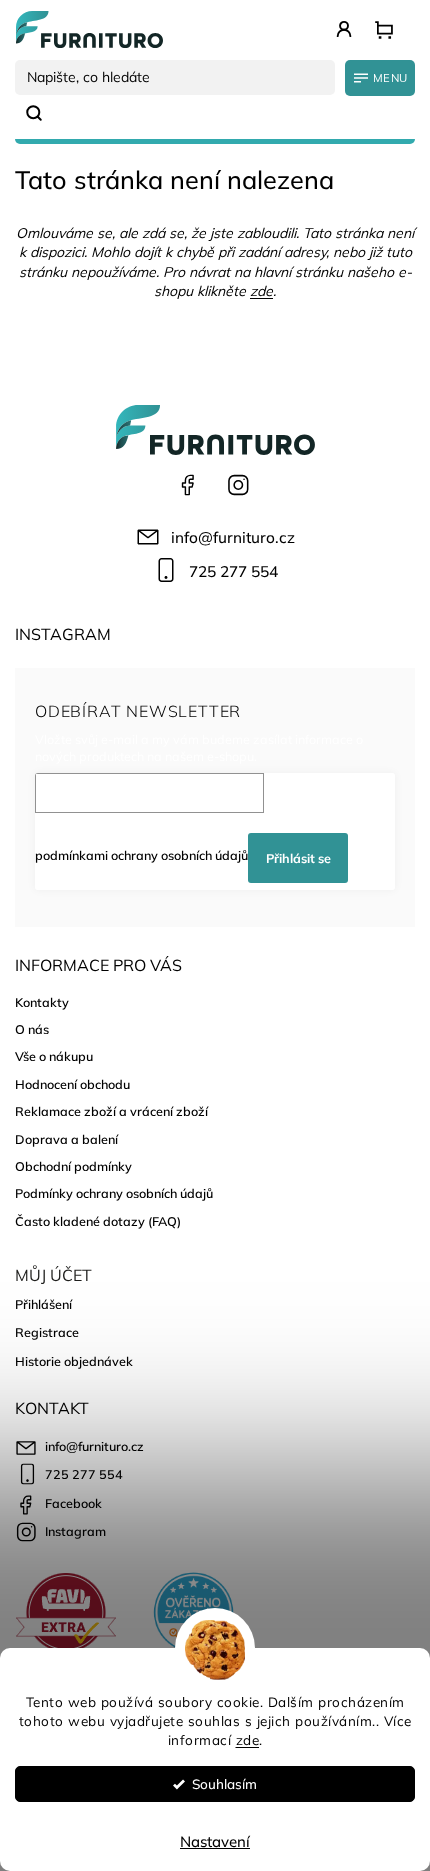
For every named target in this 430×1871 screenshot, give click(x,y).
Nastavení (215, 1841)
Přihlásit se (298, 858)
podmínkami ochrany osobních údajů (141, 855)
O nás (32, 1029)
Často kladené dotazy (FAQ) (98, 1221)
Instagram (238, 485)
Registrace (47, 1332)
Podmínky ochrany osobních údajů (114, 1193)
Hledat (42, 113)
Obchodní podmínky (73, 1166)
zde (248, 1739)
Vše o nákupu (54, 1056)
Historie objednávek (74, 1361)
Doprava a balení (66, 1139)
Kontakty (42, 1002)
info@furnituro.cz (233, 537)
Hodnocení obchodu (72, 1084)
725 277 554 (233, 571)
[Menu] (380, 78)
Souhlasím (224, 1783)
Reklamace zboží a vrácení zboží (111, 1111)
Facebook (188, 485)
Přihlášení (43, 1304)
